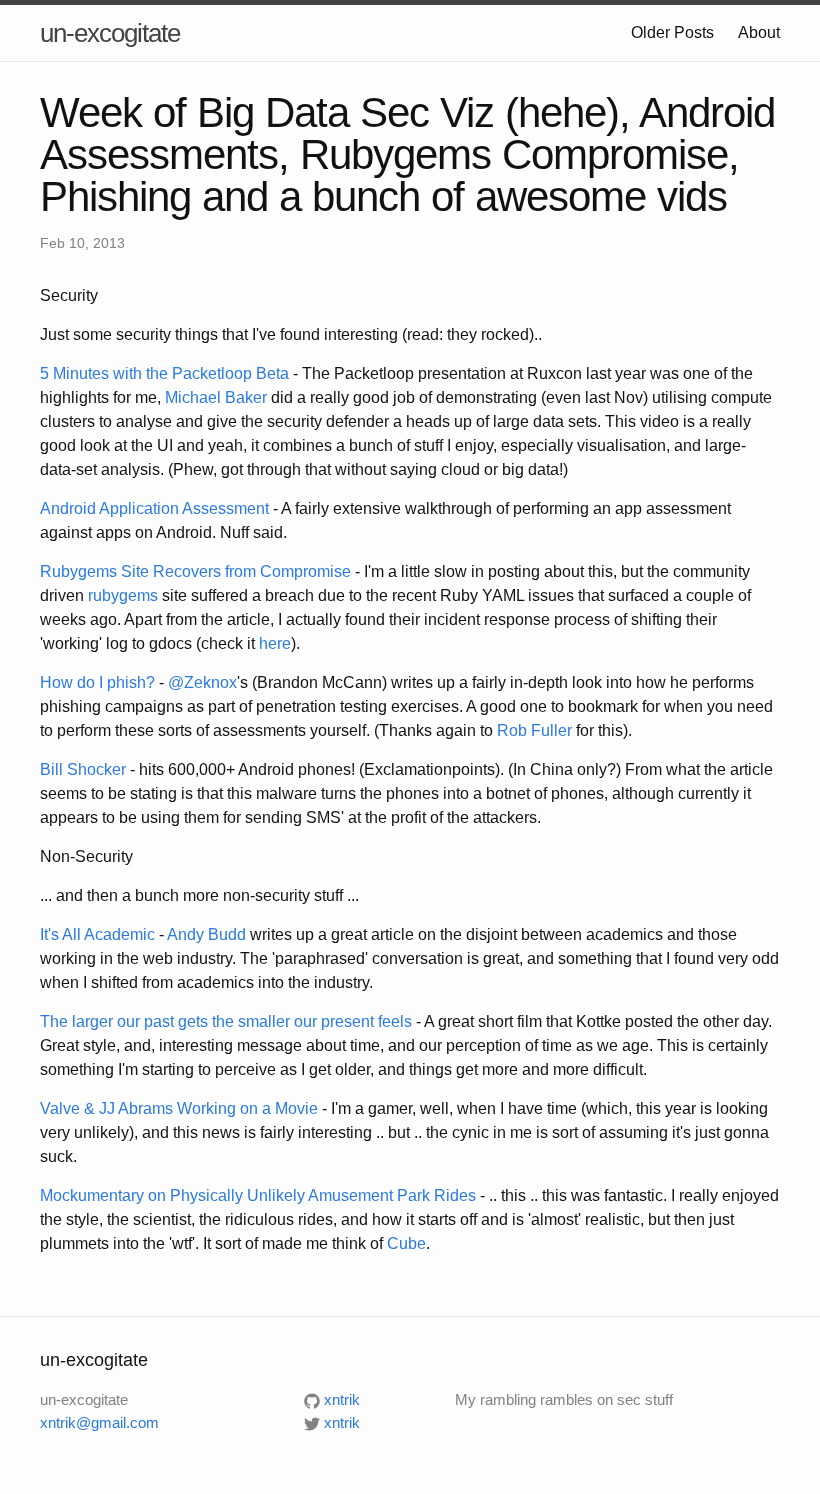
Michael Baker (216, 397)
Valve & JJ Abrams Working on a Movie (179, 1108)
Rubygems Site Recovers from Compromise (195, 571)
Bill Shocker (83, 769)
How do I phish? (97, 682)
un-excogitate (110, 33)
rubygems (123, 595)
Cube (406, 1243)
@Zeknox (202, 682)
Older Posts (672, 32)
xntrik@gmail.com (99, 1422)
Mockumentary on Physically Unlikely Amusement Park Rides (258, 1195)
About (759, 32)
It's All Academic (97, 934)
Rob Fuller (534, 730)
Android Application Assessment (154, 508)
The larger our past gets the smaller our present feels (226, 1021)
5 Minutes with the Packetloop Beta (164, 373)
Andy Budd (206, 934)
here (275, 643)
